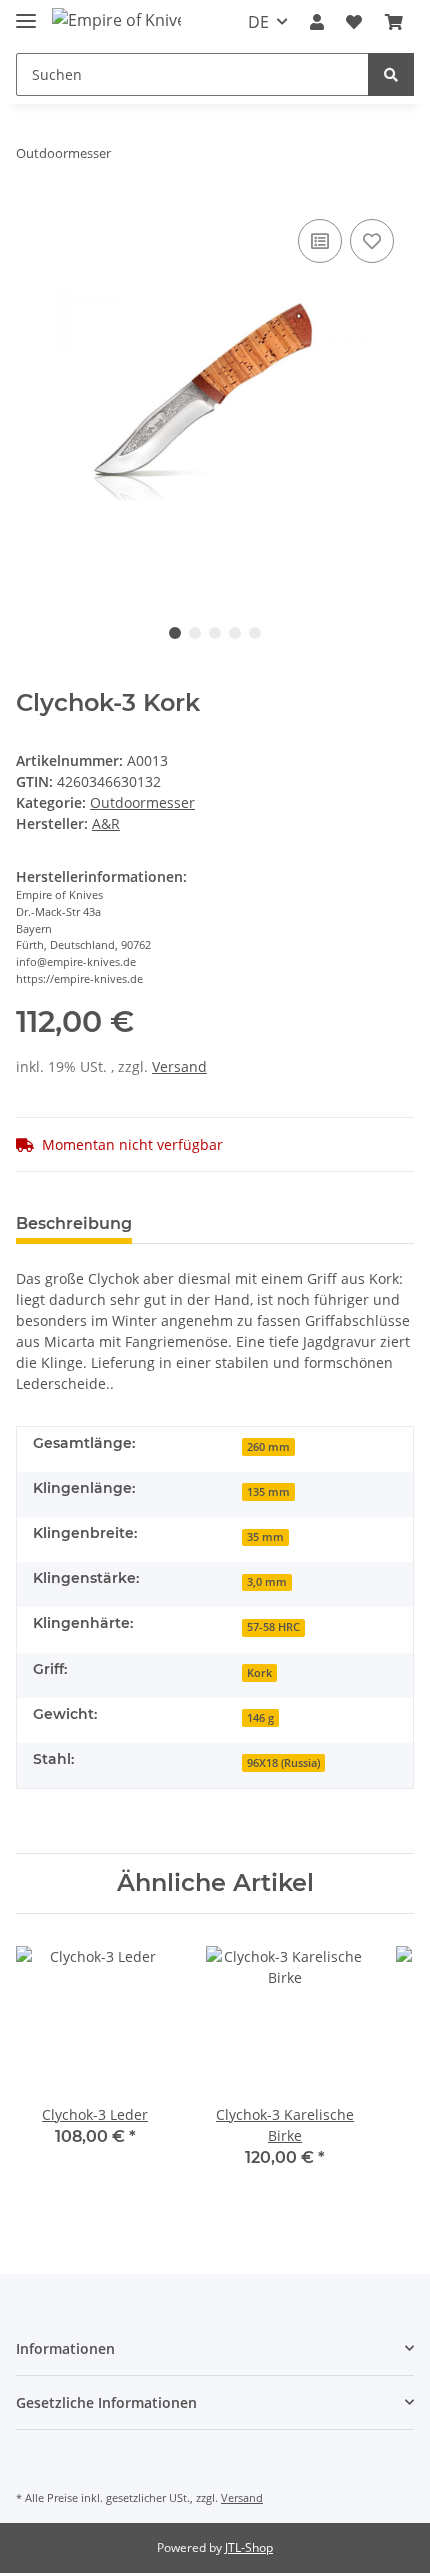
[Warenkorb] (394, 22)
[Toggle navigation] (26, 12)
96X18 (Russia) (283, 1763)
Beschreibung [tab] (74, 1223)
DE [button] (258, 22)
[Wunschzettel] (354, 22)
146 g (260, 1718)
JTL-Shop (249, 2547)
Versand (179, 1066)
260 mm (268, 1447)
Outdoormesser (142, 802)
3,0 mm (267, 1582)
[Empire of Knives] (116, 19)
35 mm (265, 1537)
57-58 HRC (273, 1627)
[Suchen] (391, 74)
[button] (317, 22)
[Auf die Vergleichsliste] (320, 241)
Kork (259, 1673)
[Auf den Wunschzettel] (372, 241)
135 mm (268, 1492)
